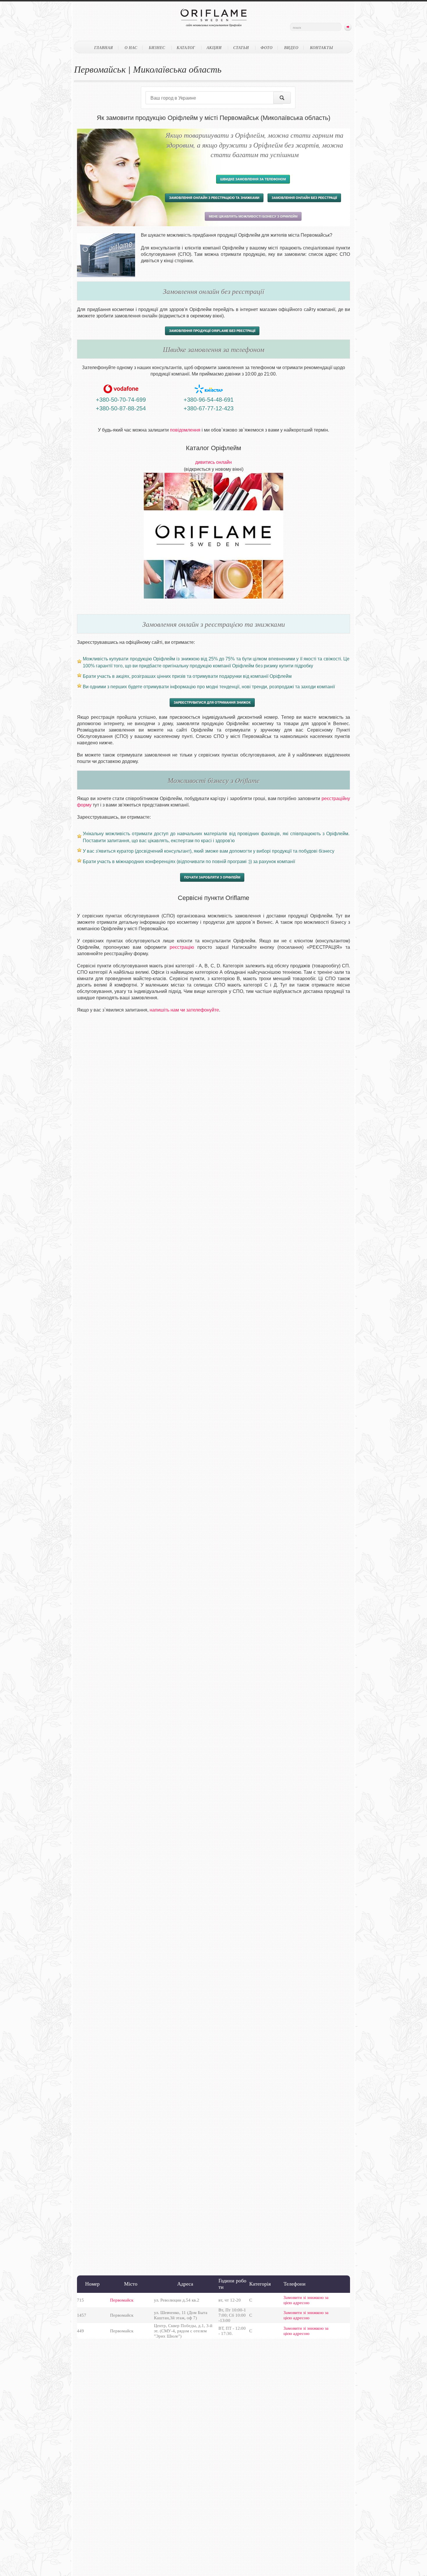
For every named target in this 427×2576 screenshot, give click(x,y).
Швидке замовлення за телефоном (253, 179)
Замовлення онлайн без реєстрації (304, 198)
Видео (291, 48)
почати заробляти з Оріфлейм (212, 877)
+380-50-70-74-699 (121, 400)
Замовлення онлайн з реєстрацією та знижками (214, 198)
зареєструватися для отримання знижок (212, 703)
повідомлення (185, 430)
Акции (214, 48)
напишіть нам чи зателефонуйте (184, 1010)
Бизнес (157, 48)
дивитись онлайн (214, 462)
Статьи (241, 48)
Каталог (186, 48)
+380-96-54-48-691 (209, 400)
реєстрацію (182, 947)
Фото (267, 48)
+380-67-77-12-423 (209, 408)
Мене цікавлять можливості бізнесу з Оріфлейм (253, 216)
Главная (104, 48)
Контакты (322, 48)
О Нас (131, 48)
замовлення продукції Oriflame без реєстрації (212, 331)
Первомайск (122, 2300)
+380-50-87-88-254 (121, 408)
